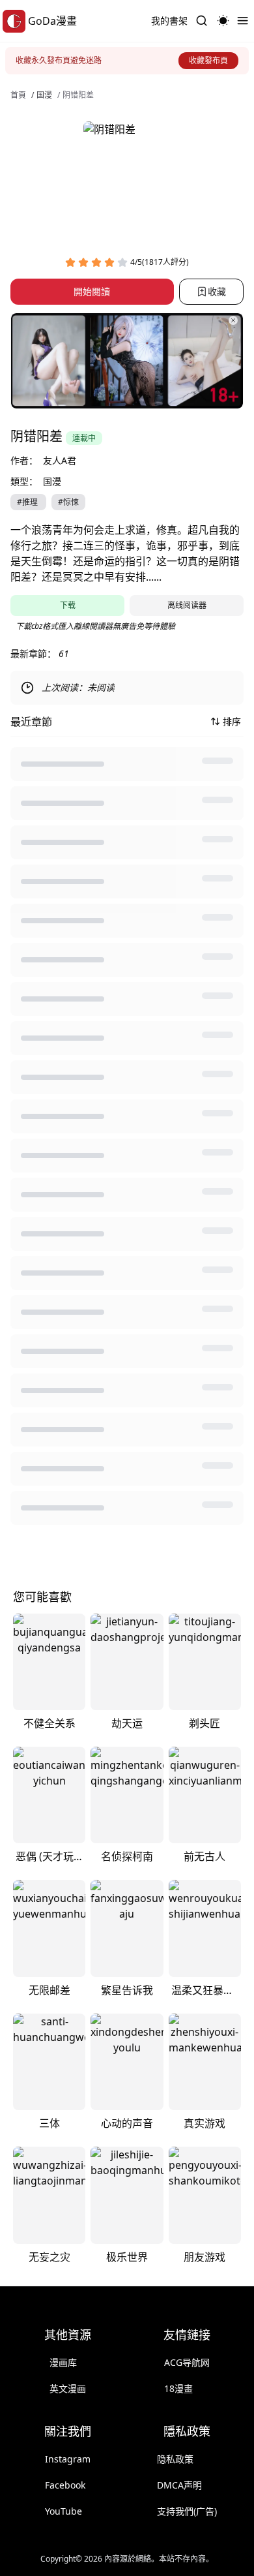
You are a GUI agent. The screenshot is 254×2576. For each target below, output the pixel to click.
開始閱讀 (92, 291)
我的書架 (169, 21)
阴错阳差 (78, 95)
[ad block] (127, 361)
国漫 (44, 95)
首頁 (18, 95)
